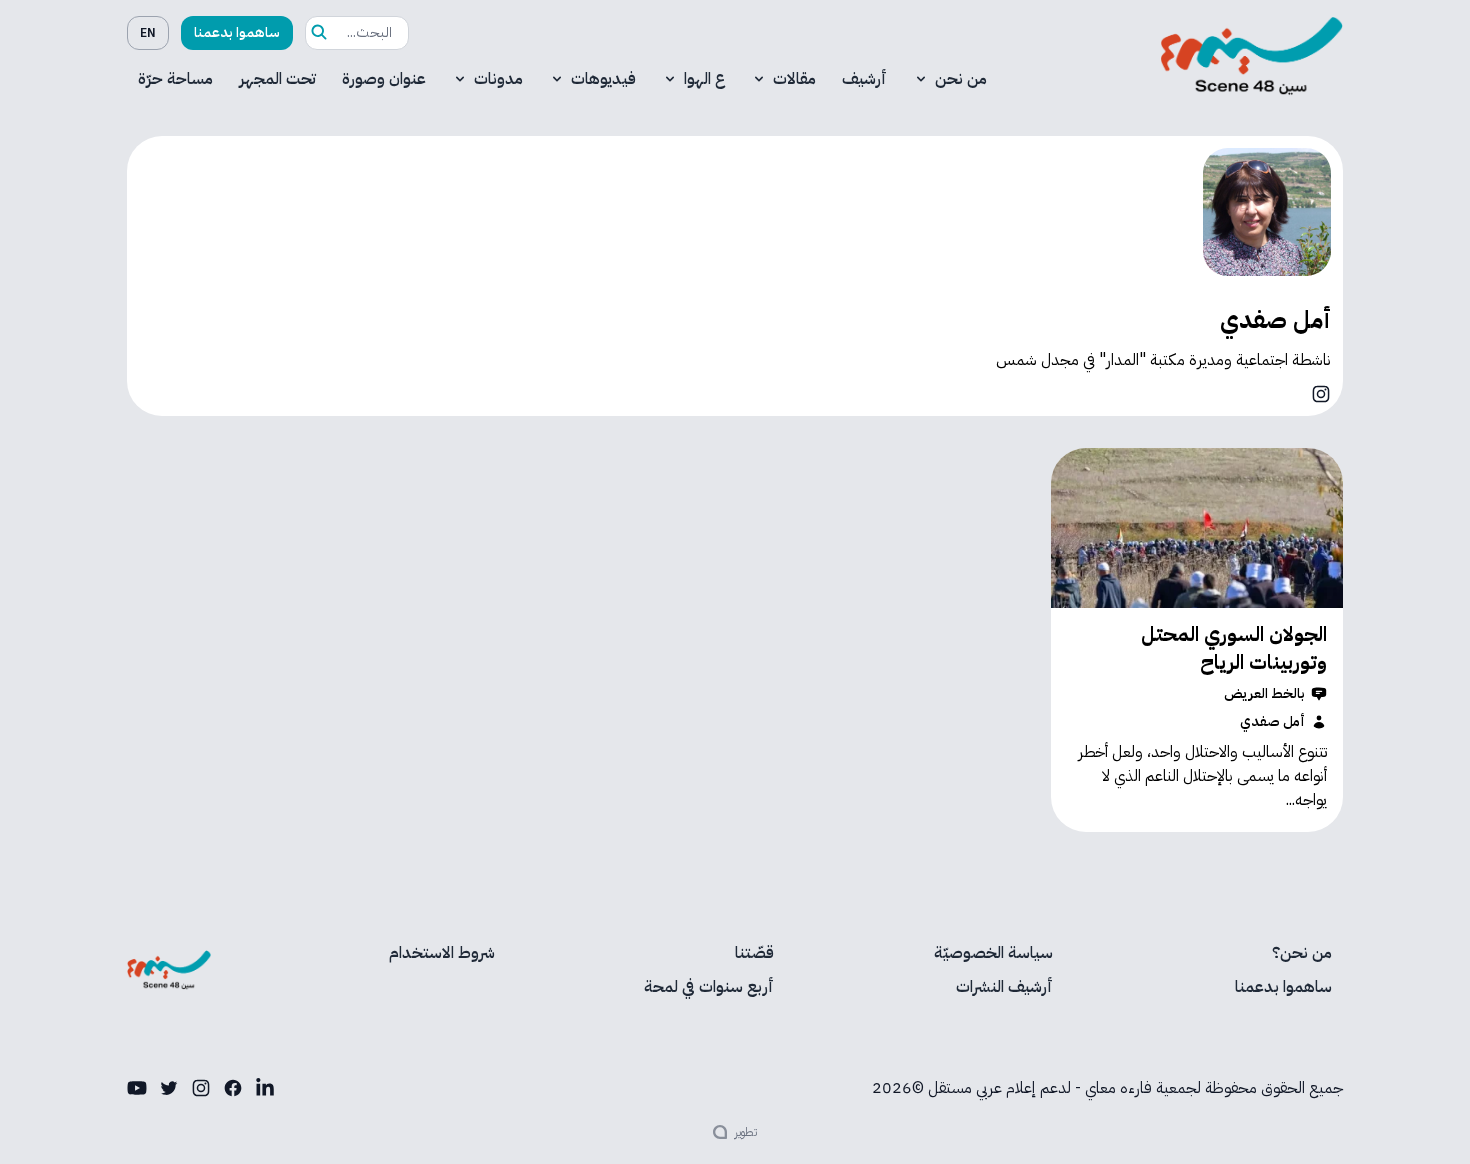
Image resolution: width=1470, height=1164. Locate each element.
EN (148, 33)
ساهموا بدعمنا (237, 32)
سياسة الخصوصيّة (993, 953)
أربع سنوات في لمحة (709, 987)
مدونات (498, 79)
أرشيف (864, 79)
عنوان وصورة (384, 79)
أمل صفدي (1272, 722)
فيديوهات (603, 79)
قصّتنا (754, 953)
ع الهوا (704, 79)
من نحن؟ (1302, 953)
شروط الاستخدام (442, 953)
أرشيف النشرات (1004, 987)
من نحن (961, 79)
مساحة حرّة (175, 79)
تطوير (746, 1132)
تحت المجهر (277, 79)
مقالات (794, 79)
